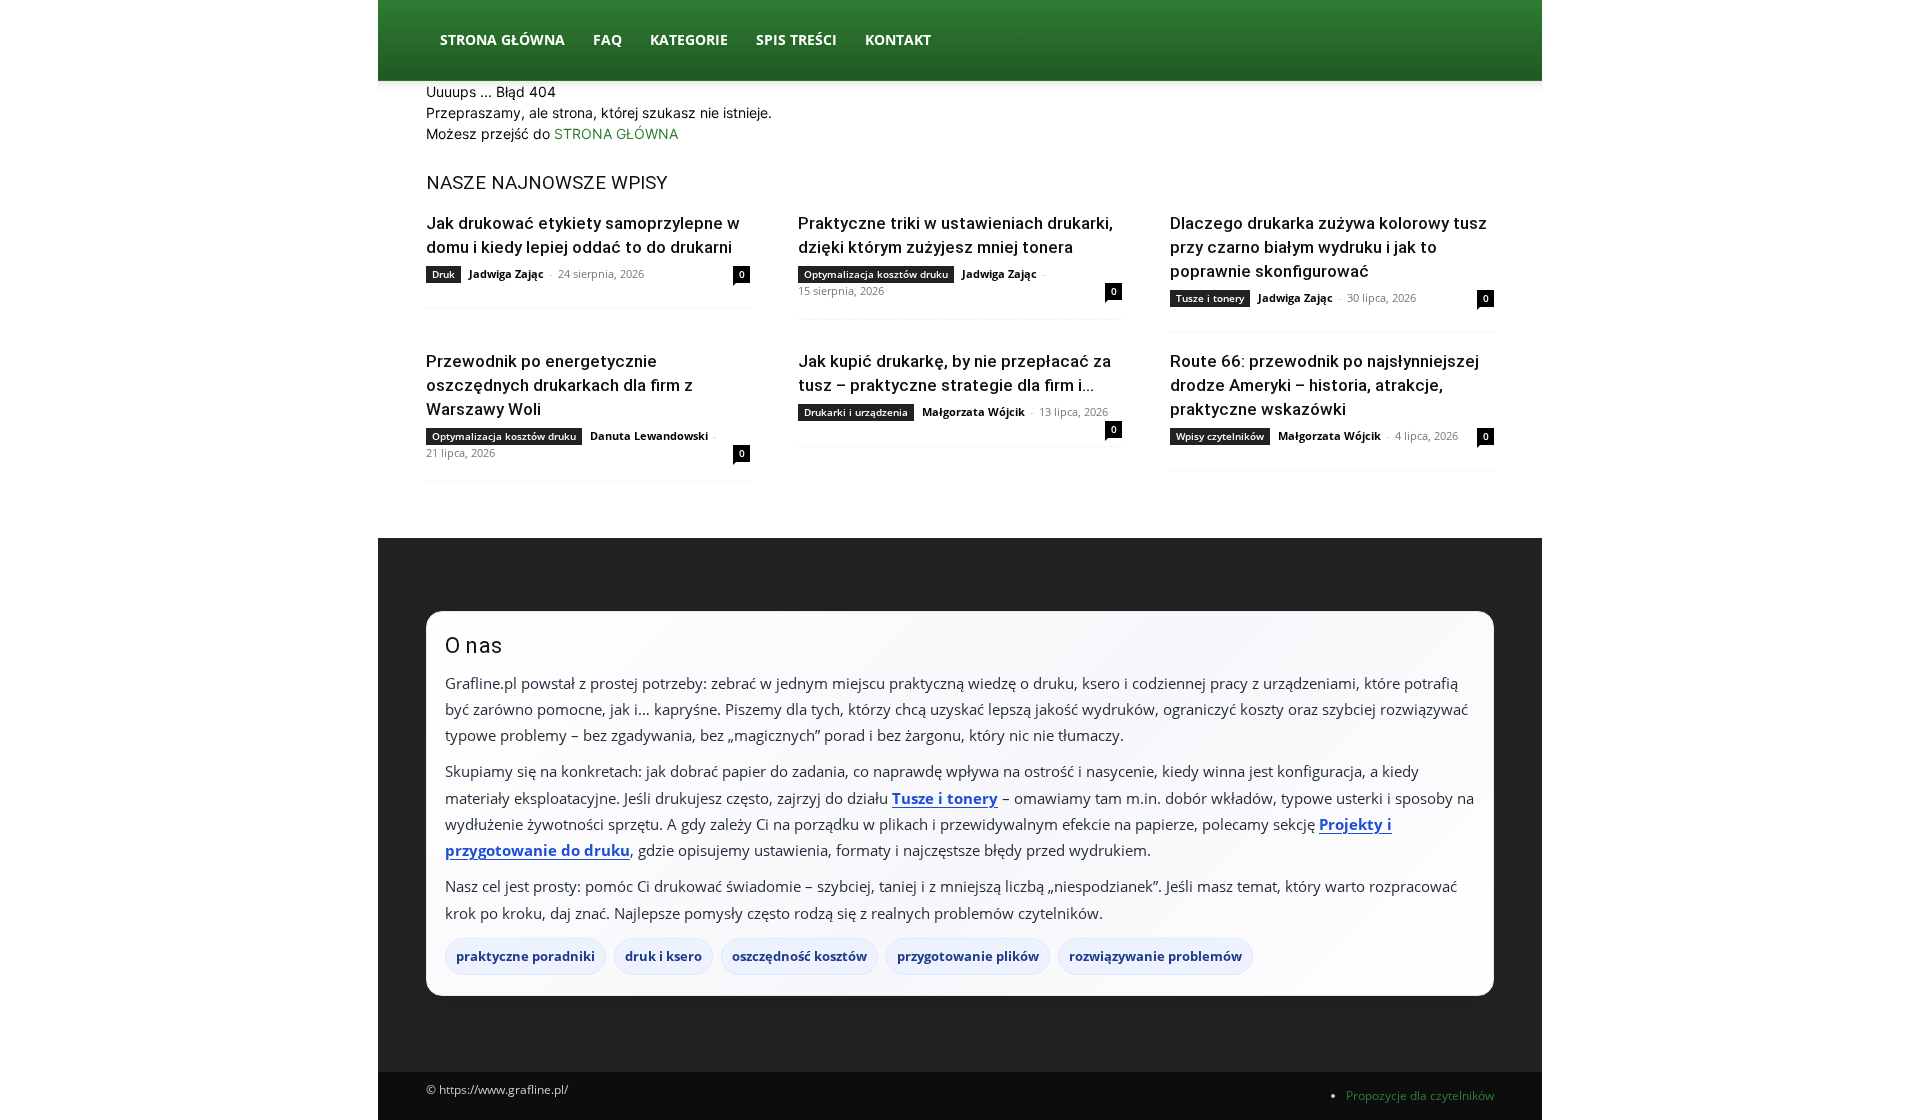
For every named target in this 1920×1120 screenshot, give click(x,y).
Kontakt (898, 39)
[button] (1470, 41)
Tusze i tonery (1210, 298)
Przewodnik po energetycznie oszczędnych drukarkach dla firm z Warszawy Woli (559, 385)
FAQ (607, 39)
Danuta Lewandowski (649, 435)
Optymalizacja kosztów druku (876, 274)
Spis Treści (796, 39)
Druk (443, 274)
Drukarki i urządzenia (856, 412)
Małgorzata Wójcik (973, 411)
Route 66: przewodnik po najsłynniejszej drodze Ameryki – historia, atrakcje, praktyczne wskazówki (1324, 385)
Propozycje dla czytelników (1420, 1095)
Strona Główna (502, 39)
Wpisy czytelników (1220, 436)
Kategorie (689, 39)
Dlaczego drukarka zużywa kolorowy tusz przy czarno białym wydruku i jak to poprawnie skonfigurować (1328, 247)
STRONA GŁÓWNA (616, 133)
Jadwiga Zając (506, 273)
